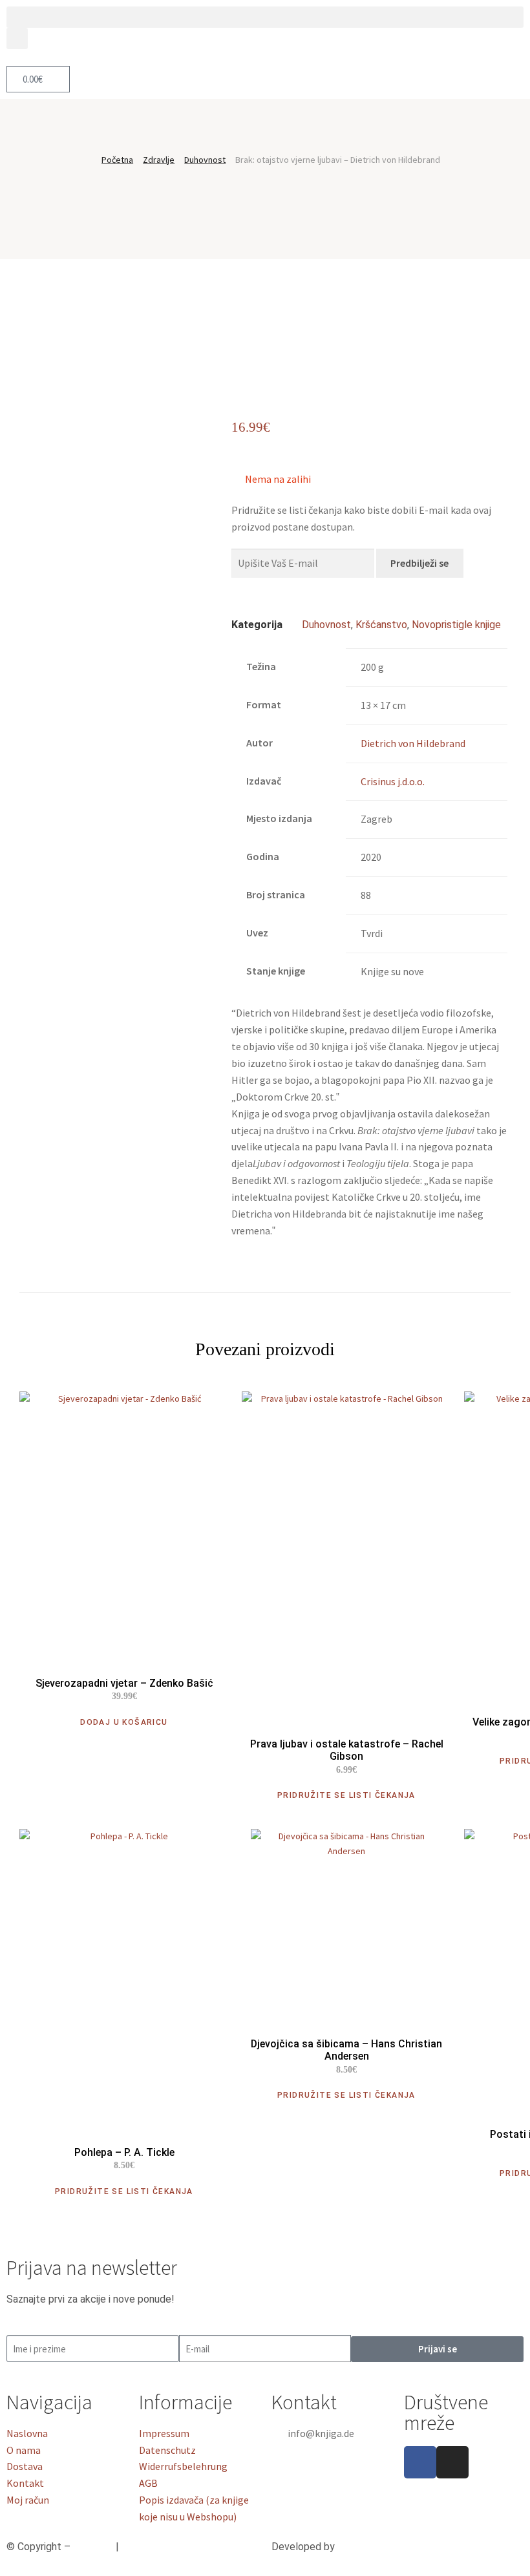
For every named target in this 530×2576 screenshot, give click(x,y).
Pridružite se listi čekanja (346, 1795)
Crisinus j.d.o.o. (393, 781)
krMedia (355, 2547)
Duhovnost (205, 160)
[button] (265, 17)
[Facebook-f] (420, 2462)
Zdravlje (159, 160)
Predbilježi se (419, 563)
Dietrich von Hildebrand (413, 743)
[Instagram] (452, 2462)
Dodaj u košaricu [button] (124, 1722)
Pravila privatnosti (162, 2547)
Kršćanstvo (381, 625)
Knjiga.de (93, 2547)
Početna (117, 160)
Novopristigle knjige (456, 625)
